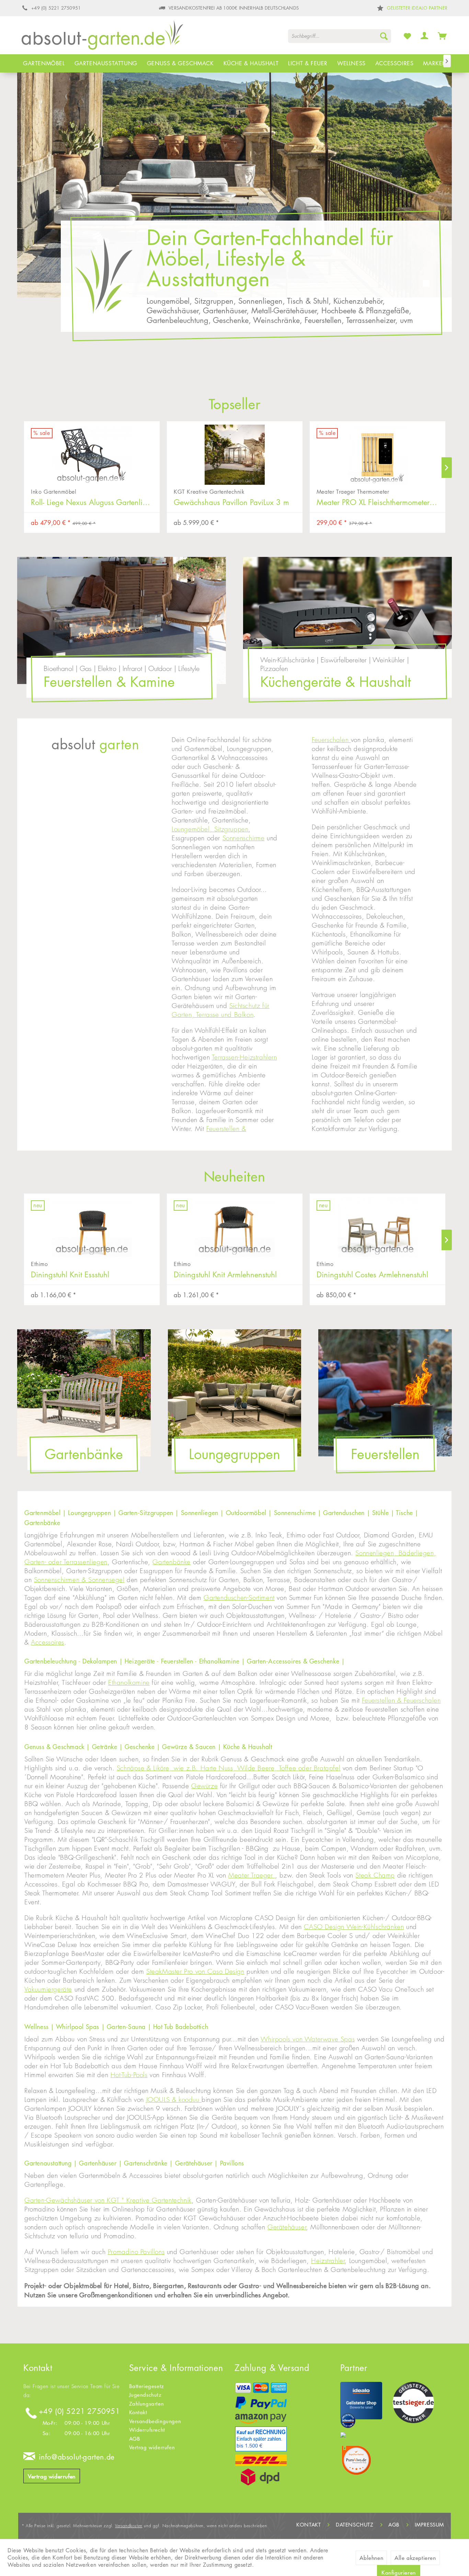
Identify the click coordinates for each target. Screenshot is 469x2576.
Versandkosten (129, 2526)
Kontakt (138, 2412)
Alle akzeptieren (415, 2558)
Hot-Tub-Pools (129, 2075)
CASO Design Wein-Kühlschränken (354, 1927)
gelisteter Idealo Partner (417, 8)
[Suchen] (384, 36)
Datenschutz (355, 2525)
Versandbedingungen (155, 2421)
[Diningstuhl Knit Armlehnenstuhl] (92, 1224)
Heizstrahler (328, 2261)
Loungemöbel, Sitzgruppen (210, 829)
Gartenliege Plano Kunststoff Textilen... (379, 502)
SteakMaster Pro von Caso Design (195, 1972)
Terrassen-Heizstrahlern (244, 1057)
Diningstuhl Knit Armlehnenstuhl (82, 1275)
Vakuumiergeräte (48, 1989)
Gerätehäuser (287, 2227)
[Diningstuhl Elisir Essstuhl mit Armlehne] (378, 1224)
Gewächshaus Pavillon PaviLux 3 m (89, 502)
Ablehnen (371, 2558)
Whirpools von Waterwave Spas (308, 2039)
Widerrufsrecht (147, 2430)
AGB (135, 2439)
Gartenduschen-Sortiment (239, 1598)
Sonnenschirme (244, 838)
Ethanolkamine (129, 1683)
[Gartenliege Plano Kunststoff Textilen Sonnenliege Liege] (378, 451)
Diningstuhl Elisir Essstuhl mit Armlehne (380, 1275)
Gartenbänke (171, 1562)
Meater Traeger (252, 1875)
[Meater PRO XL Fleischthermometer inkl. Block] (235, 451)
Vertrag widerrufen (52, 2476)
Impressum (429, 2525)
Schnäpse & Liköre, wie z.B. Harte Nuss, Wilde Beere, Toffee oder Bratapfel (228, 1768)
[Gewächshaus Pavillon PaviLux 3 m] (92, 451)
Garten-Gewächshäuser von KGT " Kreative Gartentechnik (108, 2200)
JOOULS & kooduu (174, 2100)
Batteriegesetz (147, 2386)
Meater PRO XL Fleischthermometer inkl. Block (238, 502)
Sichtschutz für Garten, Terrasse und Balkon (221, 1010)
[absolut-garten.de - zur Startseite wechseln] (102, 37)
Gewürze (204, 1786)
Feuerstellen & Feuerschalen (401, 1700)
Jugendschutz (145, 2395)
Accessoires (48, 1642)
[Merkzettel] (408, 36)
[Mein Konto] (425, 36)
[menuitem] (340, 36)
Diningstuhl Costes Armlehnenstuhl (230, 1275)
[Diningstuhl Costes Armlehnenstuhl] (235, 1224)
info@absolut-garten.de (77, 2457)
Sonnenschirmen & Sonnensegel (79, 1580)
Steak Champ (375, 1875)
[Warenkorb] (442, 36)
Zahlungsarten (147, 2404)
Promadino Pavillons (136, 2252)
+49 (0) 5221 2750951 (79, 2411)
